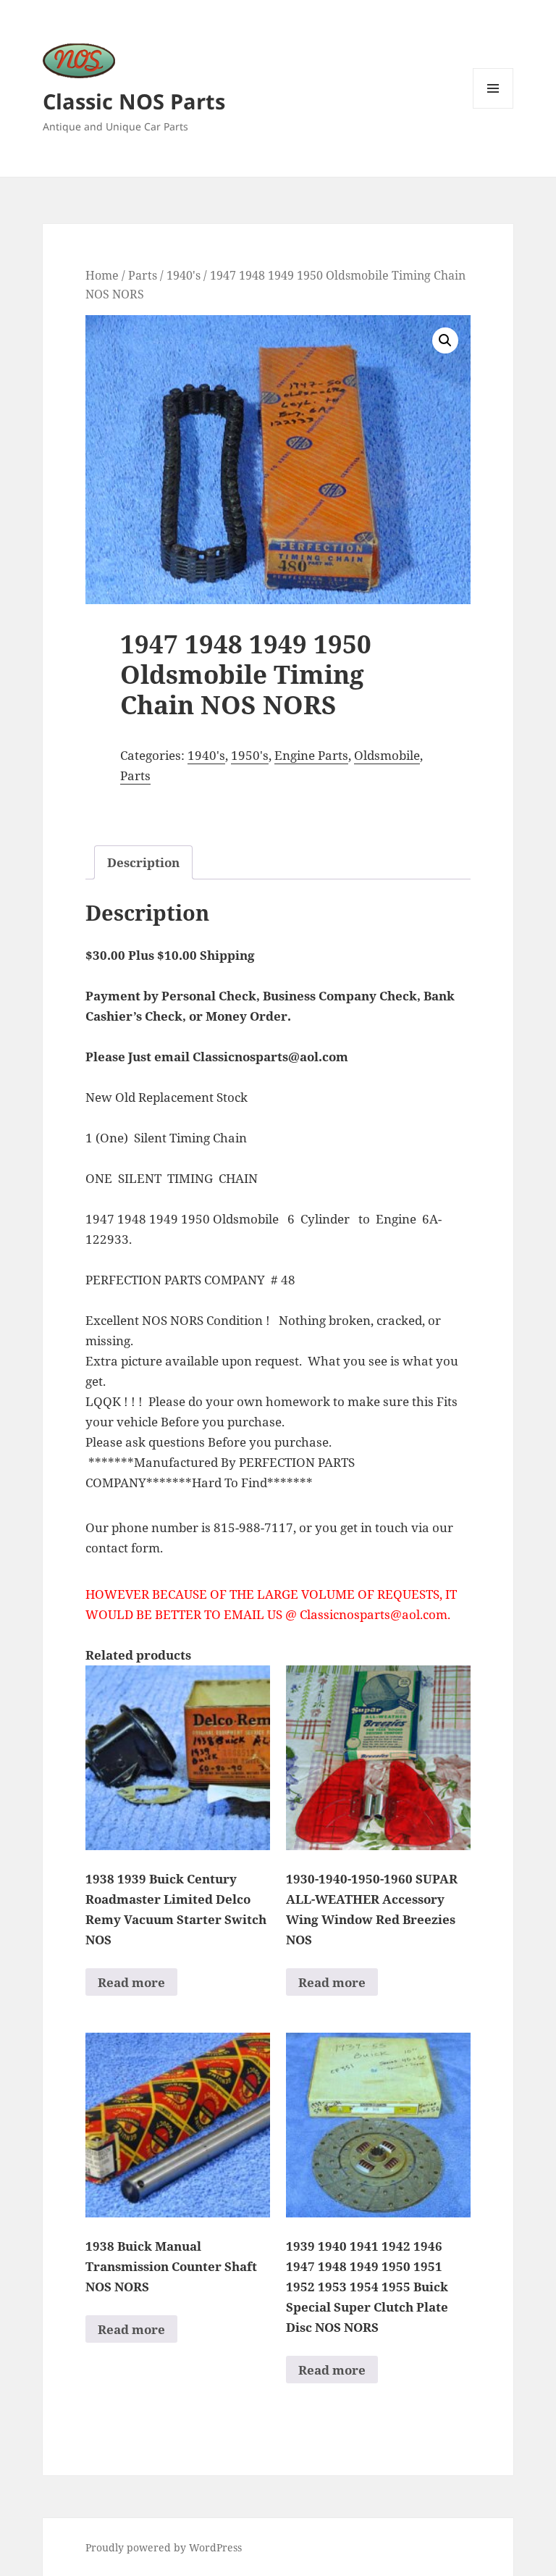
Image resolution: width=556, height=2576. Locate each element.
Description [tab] (143, 862)
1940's (184, 275)
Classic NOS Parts (134, 101)
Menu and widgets (493, 108)
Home (102, 275)
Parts (143, 275)
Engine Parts (311, 755)
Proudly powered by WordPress (164, 2547)
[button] (445, 340)
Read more (131, 1982)
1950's (250, 755)
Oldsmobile (387, 755)
